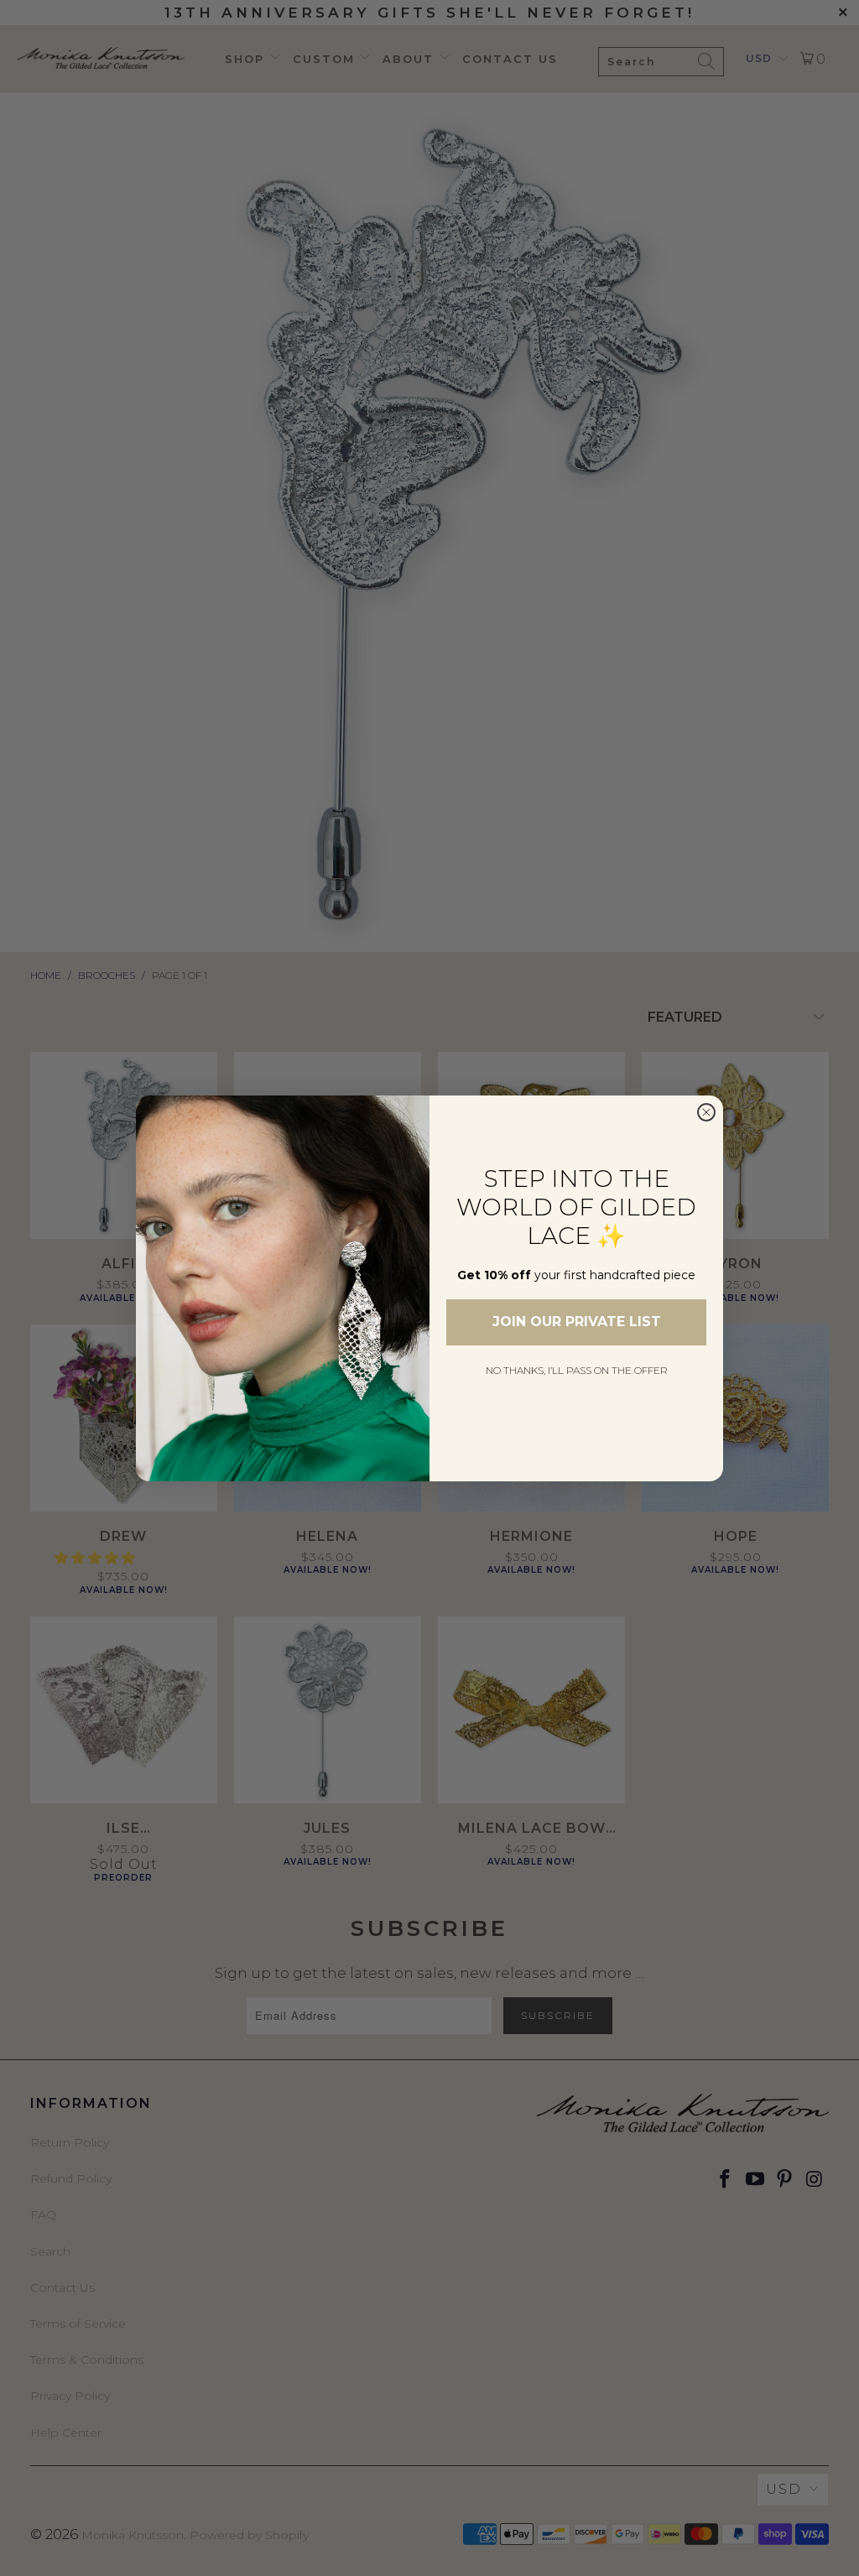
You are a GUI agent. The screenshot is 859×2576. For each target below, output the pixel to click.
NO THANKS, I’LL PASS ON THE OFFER (577, 1370)
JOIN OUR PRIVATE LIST (577, 1322)
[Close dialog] (706, 1112)
